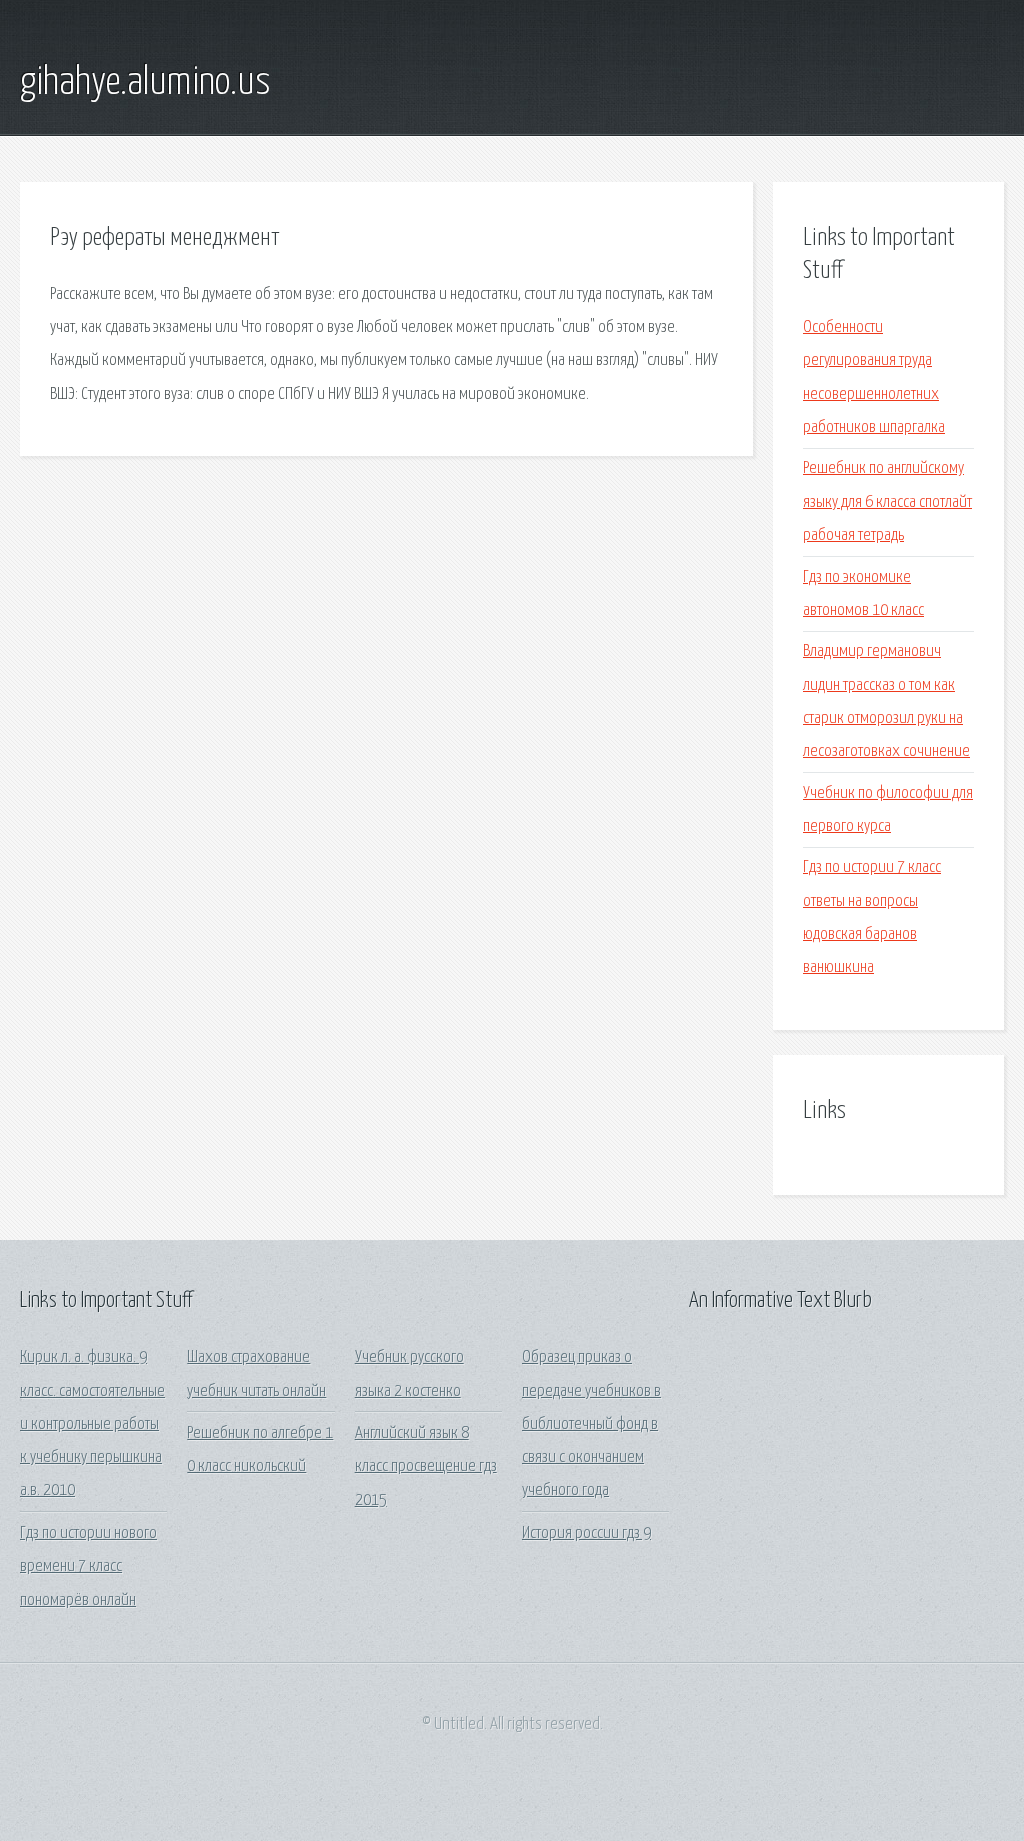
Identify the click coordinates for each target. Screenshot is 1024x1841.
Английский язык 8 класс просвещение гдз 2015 (426, 1467)
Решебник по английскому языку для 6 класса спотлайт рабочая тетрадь (887, 502)
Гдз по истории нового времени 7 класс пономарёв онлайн (88, 1567)
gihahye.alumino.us (145, 83)
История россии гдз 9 (586, 1533)
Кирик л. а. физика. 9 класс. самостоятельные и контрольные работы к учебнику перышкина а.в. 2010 (92, 1424)
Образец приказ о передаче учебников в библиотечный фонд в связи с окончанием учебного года (591, 1424)
